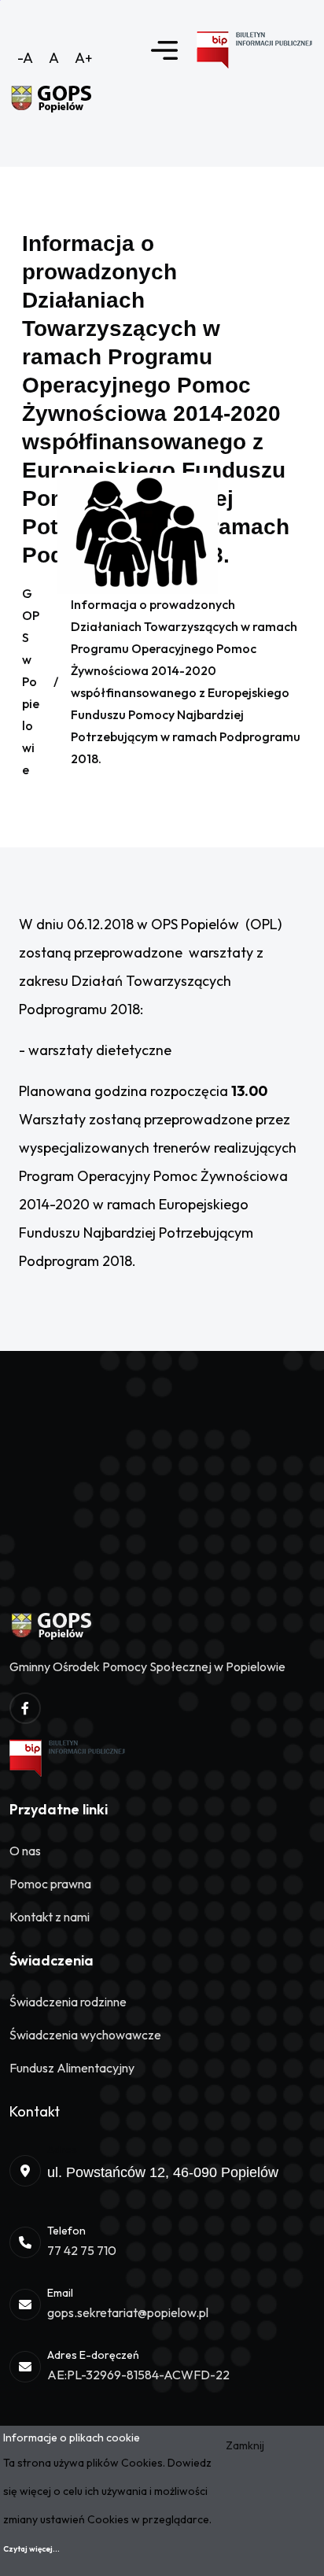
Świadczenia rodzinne (68, 2002)
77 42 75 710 (82, 2250)
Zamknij (245, 2445)
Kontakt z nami (50, 1917)
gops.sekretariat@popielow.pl (128, 2312)
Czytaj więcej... (31, 2549)
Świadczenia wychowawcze (85, 2035)
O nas (25, 1851)
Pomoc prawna (50, 1884)
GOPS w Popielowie (31, 681)
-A (25, 58)
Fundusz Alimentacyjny (72, 2068)
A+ (84, 58)
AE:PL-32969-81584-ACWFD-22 (138, 2375)
